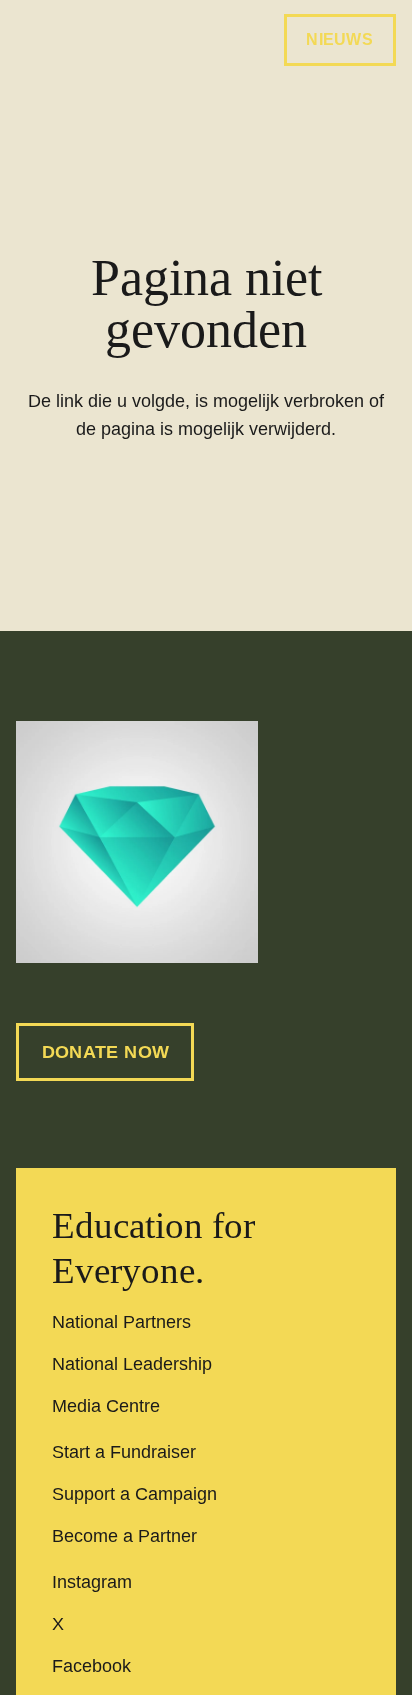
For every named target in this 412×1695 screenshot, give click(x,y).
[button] (28, 40)
